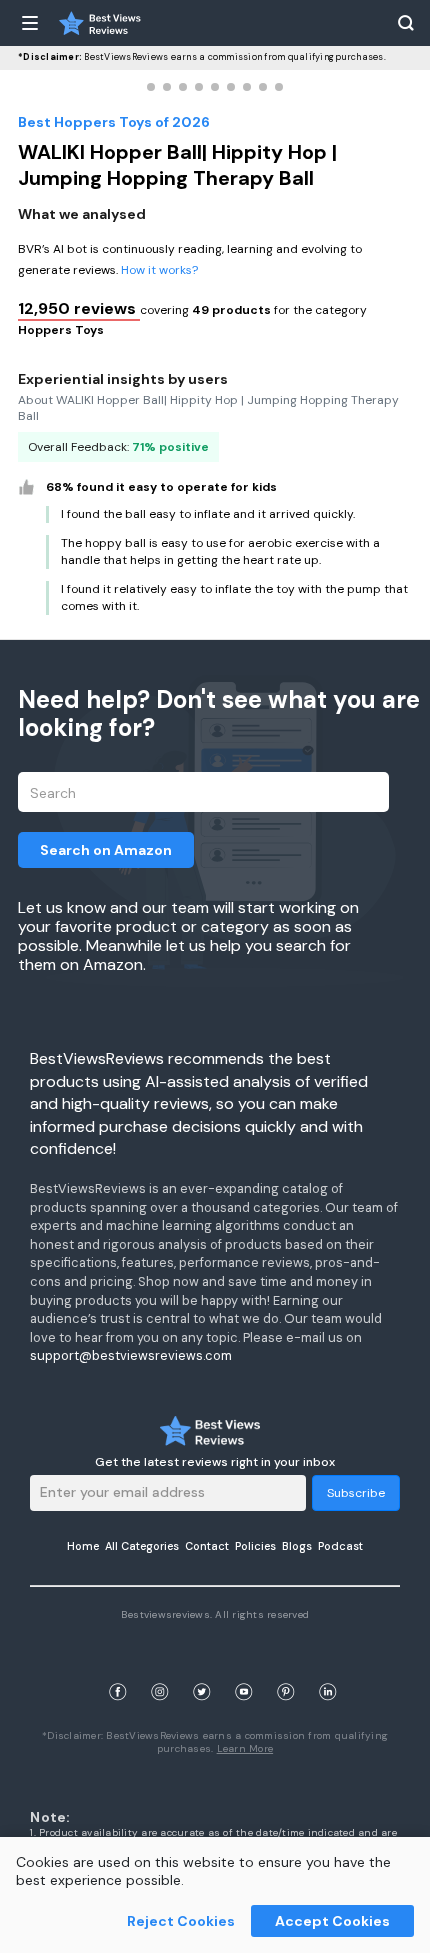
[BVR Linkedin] (328, 1668)
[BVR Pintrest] (286, 1668)
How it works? (159, 270)
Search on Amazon (106, 850)
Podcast (340, 1546)
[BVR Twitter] (202, 1668)
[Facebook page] (118, 1668)
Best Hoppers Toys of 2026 (114, 122)
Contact (207, 1546)
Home (83, 1546)
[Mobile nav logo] (100, 23)
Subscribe (356, 1493)
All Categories (142, 1546)
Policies (255, 1546)
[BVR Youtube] (244, 1668)
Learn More (245, 1748)
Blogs (297, 1546)
